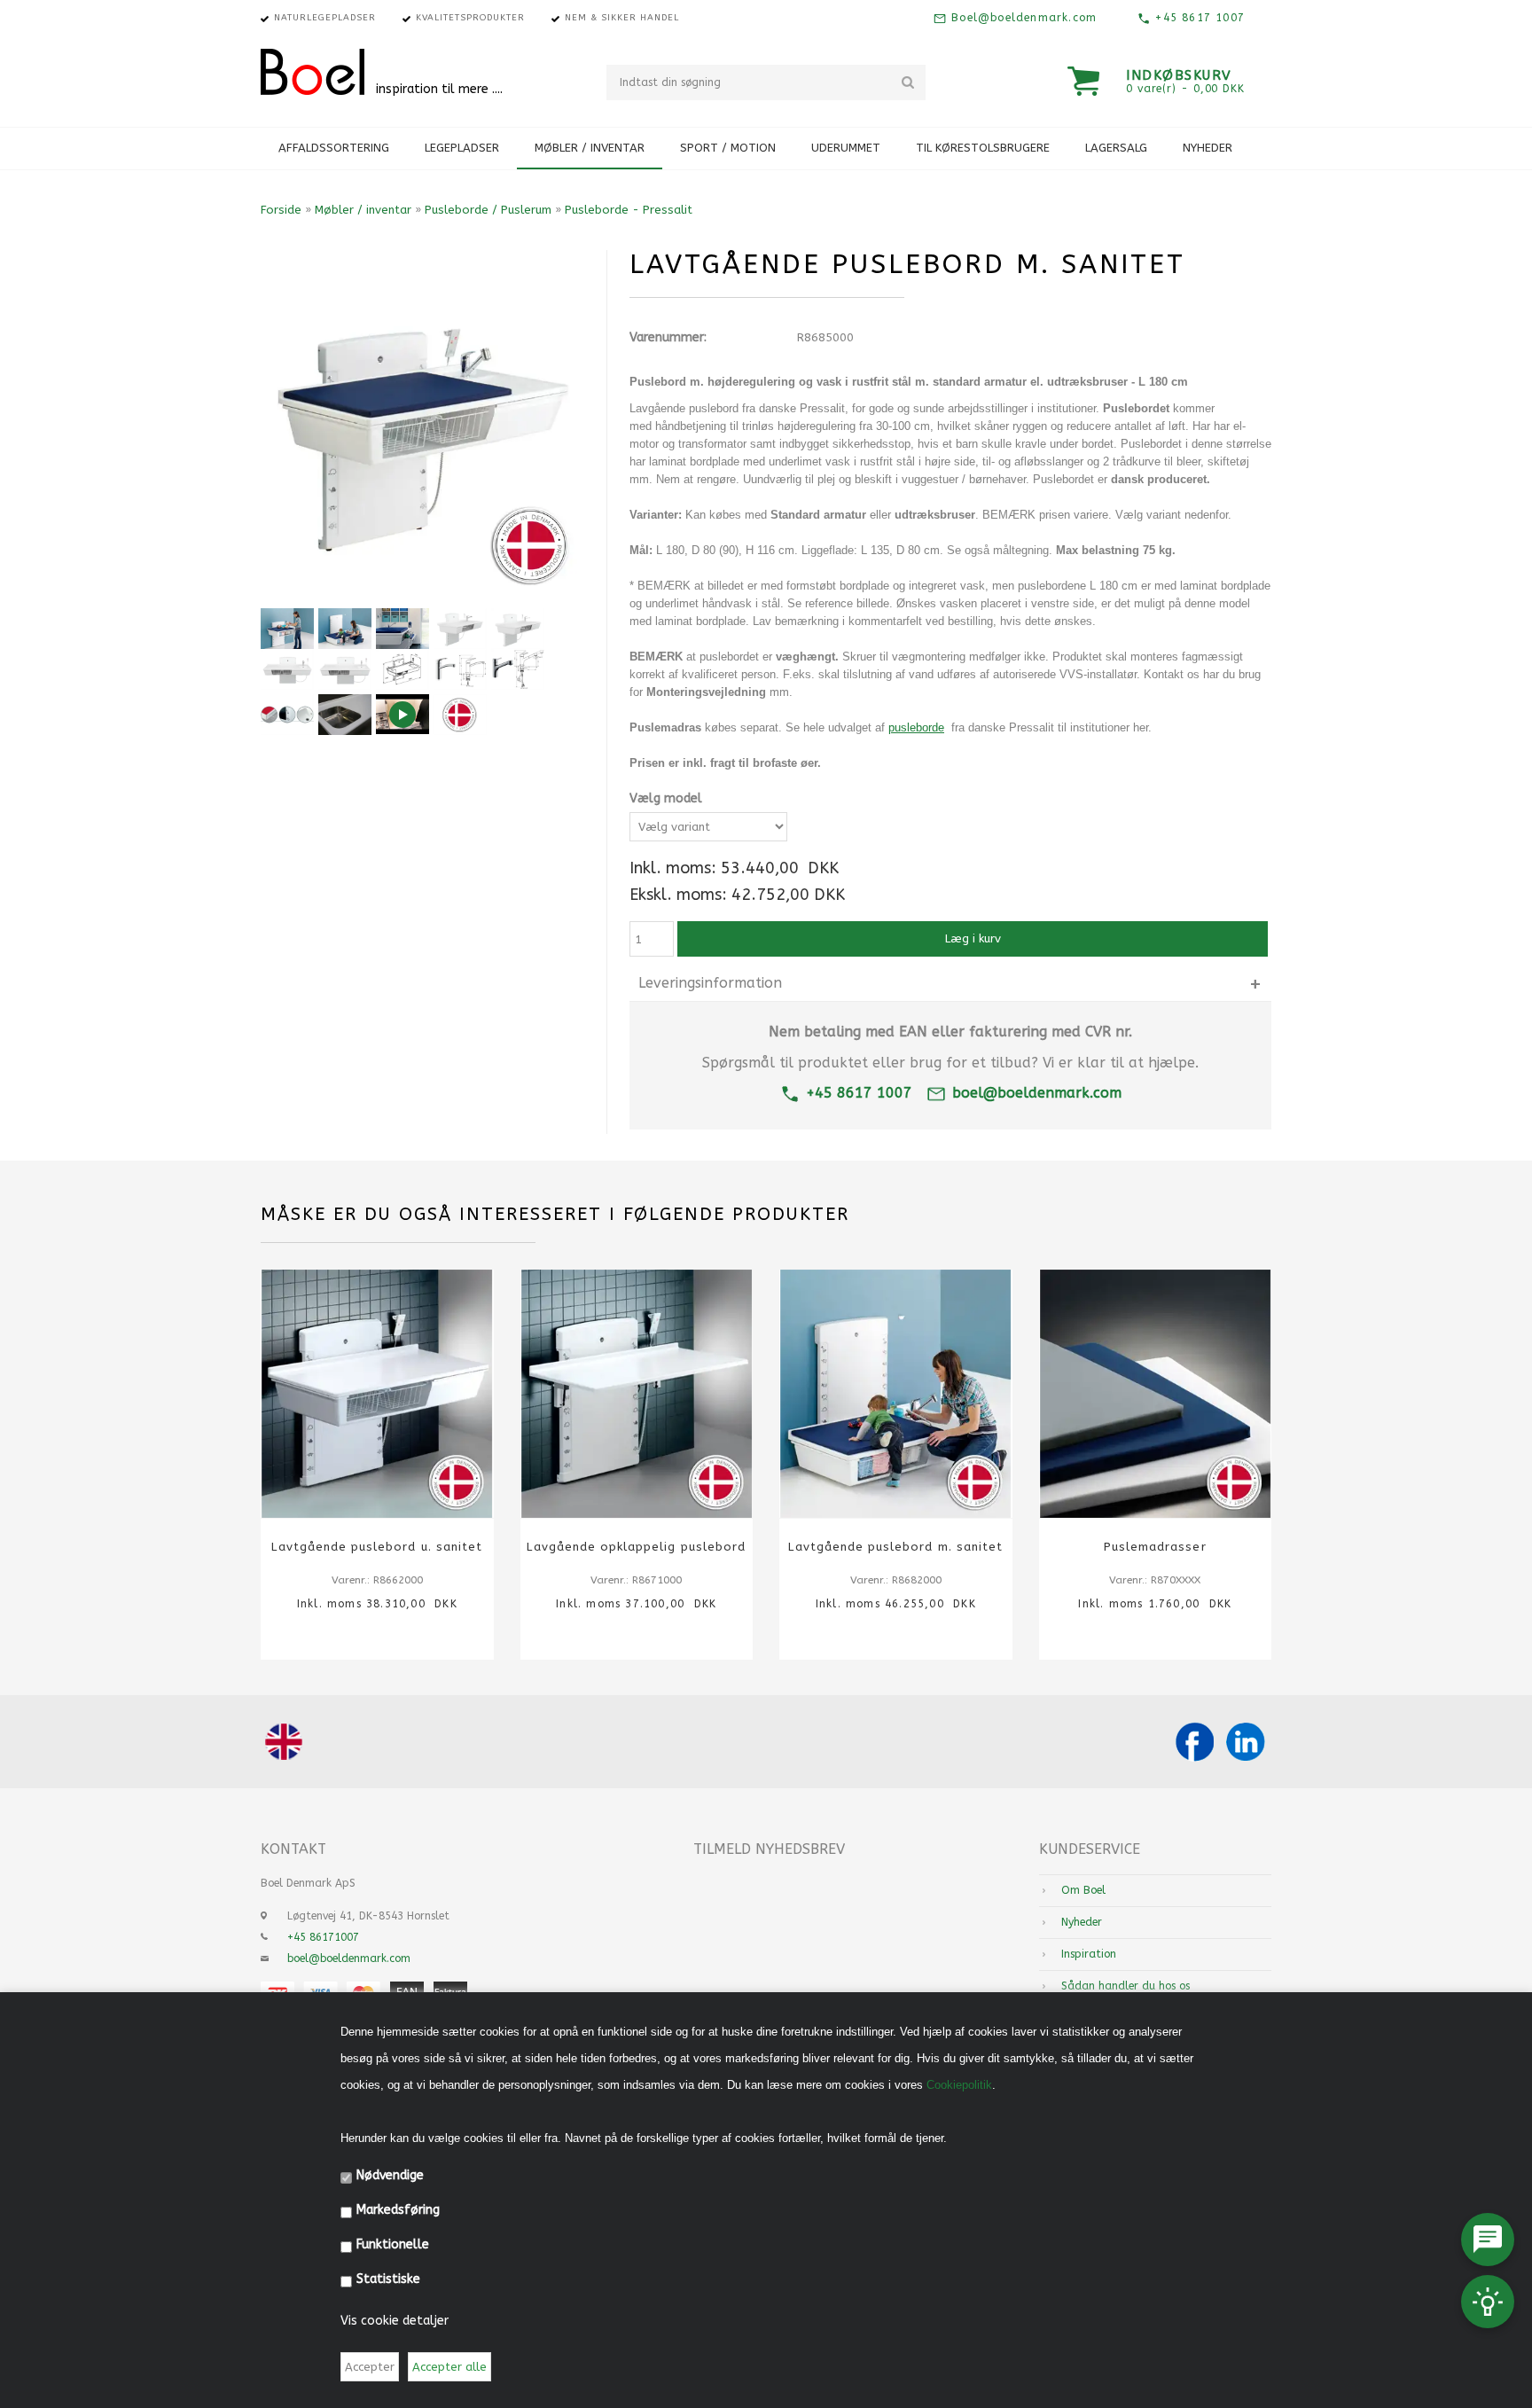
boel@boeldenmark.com (1037, 1093)
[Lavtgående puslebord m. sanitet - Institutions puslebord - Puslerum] (345, 629)
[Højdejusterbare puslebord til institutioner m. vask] (403, 629)
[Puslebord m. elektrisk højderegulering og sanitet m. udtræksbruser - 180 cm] (287, 669)
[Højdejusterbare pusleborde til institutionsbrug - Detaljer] (287, 715)
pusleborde (916, 727)
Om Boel (1083, 1890)
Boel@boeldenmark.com (1022, 18)
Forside (281, 210)
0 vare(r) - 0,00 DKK (1185, 89)
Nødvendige (390, 2175)
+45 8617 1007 (1198, 18)
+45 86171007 (323, 1937)
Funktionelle (393, 2244)
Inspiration (1089, 1954)
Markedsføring (398, 2210)
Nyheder (1208, 148)
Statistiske (388, 2279)
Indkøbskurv (1179, 75)
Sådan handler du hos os (1126, 1986)
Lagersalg (1116, 148)
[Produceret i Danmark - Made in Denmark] (460, 715)
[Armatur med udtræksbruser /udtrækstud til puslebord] (518, 669)
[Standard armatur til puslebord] (460, 669)
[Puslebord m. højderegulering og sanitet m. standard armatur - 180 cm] (345, 669)
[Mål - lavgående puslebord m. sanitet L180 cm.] (403, 669)
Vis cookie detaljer (395, 2321)
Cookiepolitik (959, 2085)
